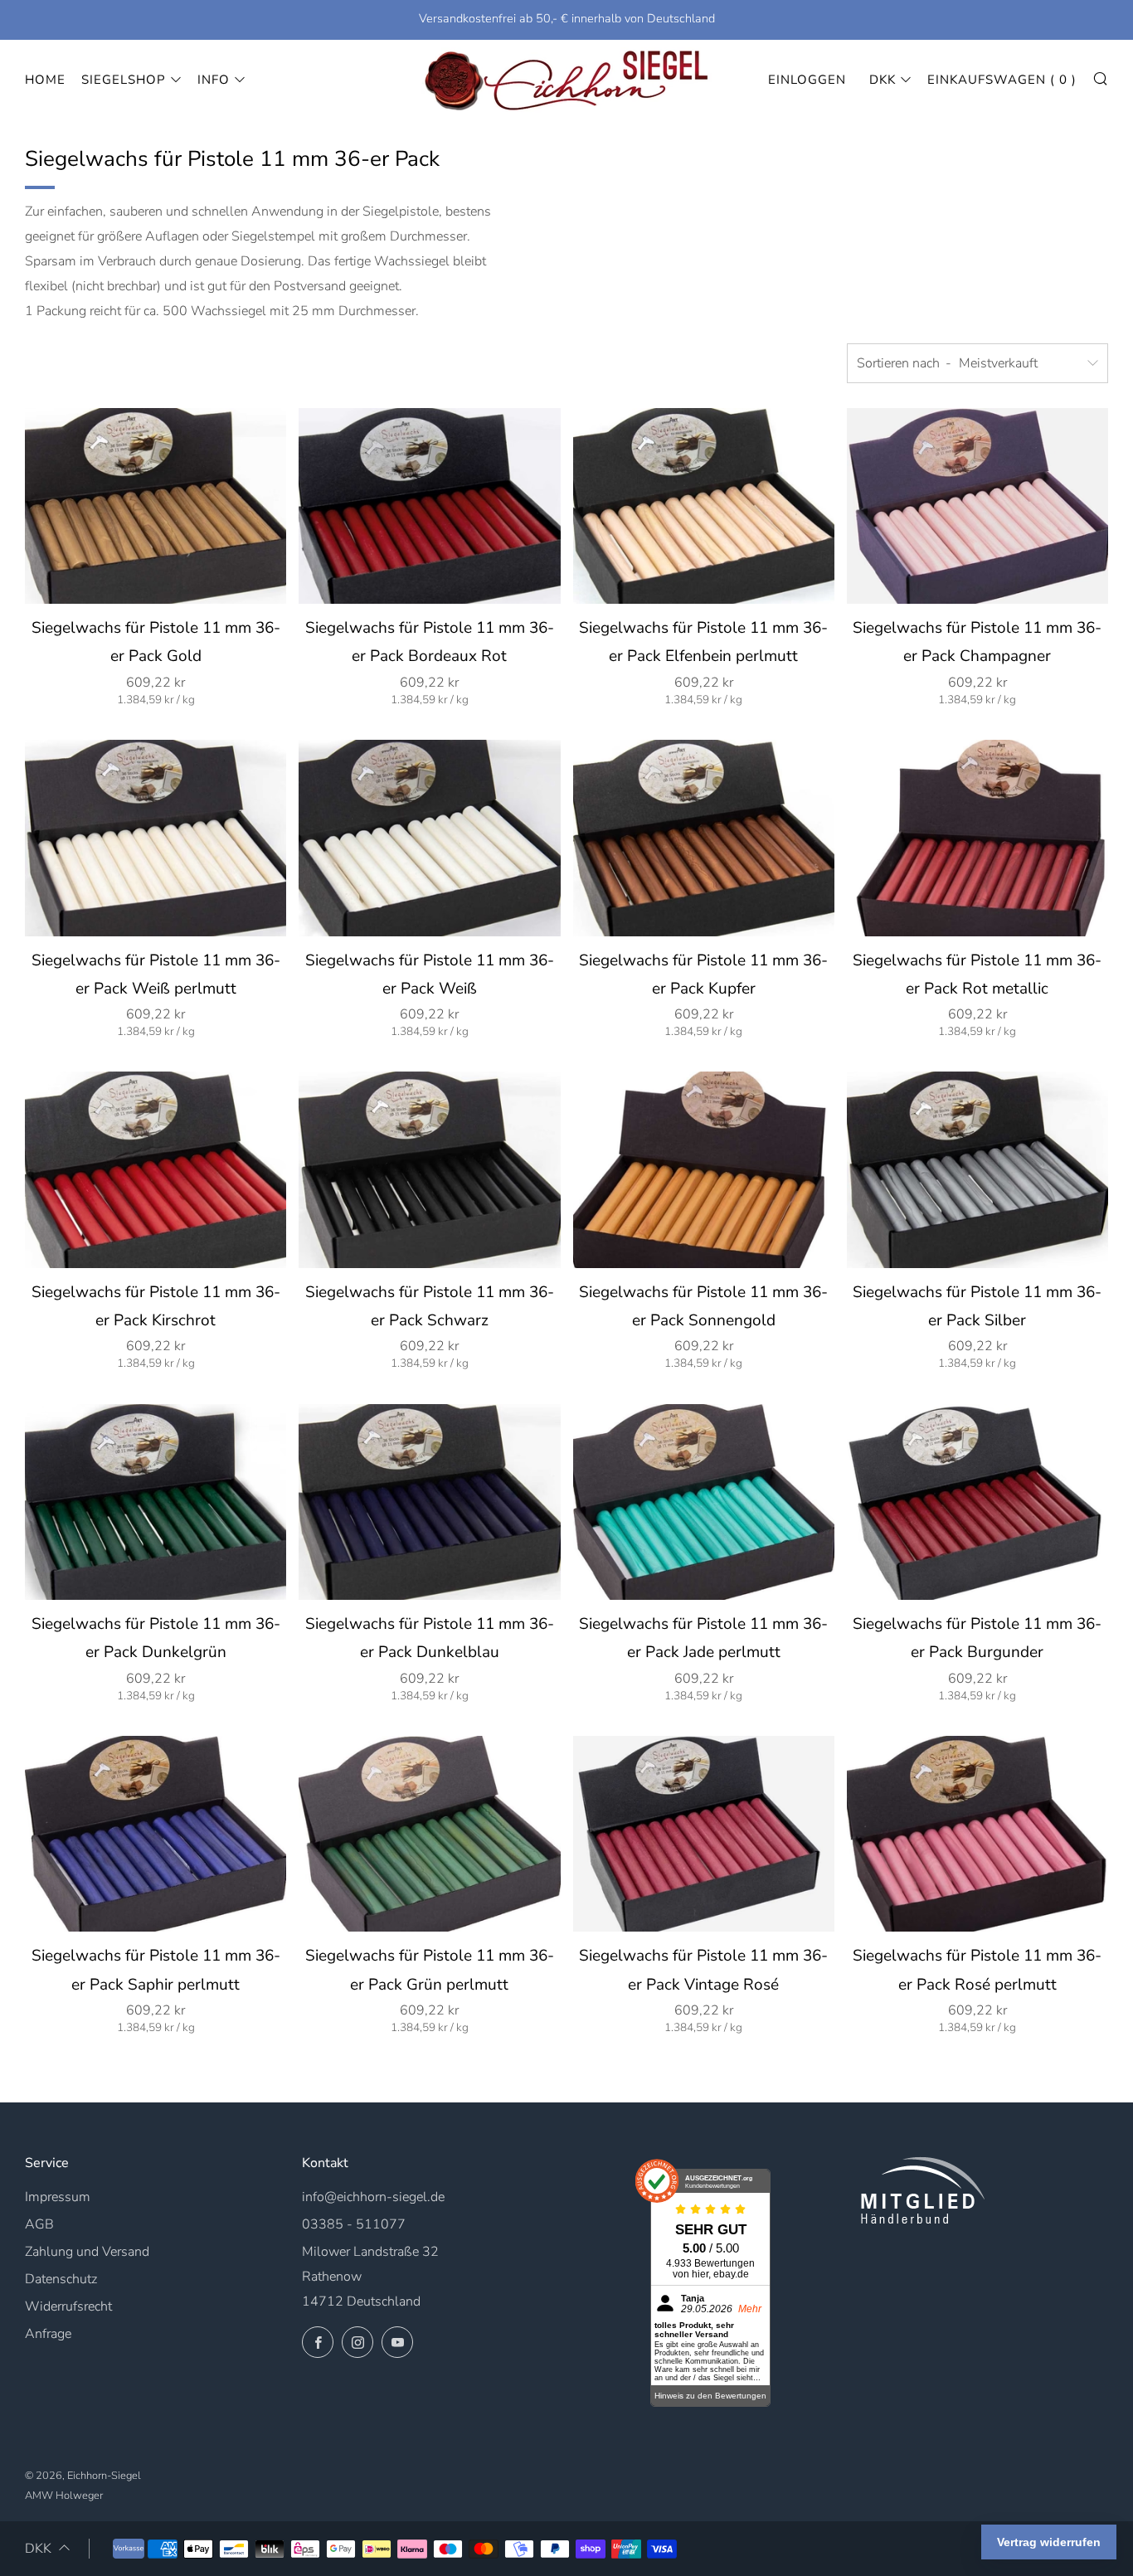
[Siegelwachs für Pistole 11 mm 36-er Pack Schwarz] (429, 1169)
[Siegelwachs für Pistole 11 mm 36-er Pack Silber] (977, 1169)
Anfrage (48, 2334)
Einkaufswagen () (1002, 80)
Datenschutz (61, 2279)
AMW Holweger (64, 2496)
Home (45, 80)
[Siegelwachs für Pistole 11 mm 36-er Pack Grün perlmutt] (429, 1834)
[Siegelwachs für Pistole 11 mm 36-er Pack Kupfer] (704, 838)
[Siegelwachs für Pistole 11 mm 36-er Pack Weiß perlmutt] (156, 838)
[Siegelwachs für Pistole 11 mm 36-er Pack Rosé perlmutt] (977, 1834)
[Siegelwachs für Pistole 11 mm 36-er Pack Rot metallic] (977, 838)
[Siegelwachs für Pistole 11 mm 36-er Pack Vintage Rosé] (704, 1834)
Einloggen (807, 80)
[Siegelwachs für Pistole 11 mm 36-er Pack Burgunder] (977, 1502)
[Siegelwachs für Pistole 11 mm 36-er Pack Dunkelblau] (429, 1502)
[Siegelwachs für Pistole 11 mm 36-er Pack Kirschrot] (156, 1169)
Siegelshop (124, 80)
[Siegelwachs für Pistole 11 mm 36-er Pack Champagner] (977, 506)
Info (214, 80)
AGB (39, 2224)
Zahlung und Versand (87, 2252)
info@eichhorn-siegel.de (373, 2197)
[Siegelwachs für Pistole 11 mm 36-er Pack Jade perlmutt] (704, 1502)
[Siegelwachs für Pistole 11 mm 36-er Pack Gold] (156, 506)
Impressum (58, 2197)
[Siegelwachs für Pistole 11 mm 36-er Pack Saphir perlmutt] (156, 1834)
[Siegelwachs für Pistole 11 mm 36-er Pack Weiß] (429, 838)
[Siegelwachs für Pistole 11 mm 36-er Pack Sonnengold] (704, 1169)
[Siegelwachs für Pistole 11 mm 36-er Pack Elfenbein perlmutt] (704, 506)
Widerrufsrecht (68, 2306)
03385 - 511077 (354, 2224)
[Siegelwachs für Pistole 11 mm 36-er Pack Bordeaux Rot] (429, 506)
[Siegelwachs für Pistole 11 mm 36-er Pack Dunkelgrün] (156, 1502)
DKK (883, 80)
